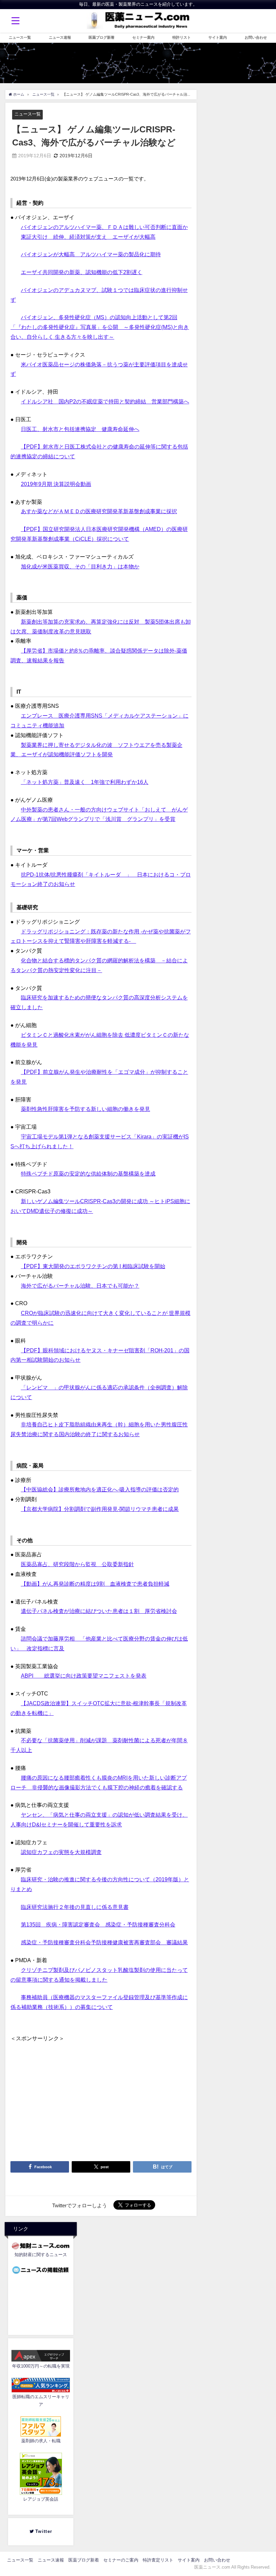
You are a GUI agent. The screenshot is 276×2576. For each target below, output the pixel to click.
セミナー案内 (143, 37)
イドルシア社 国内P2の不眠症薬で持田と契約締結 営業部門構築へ (105, 401)
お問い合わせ (256, 37)
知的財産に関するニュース (41, 2255)
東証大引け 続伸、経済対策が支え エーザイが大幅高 (88, 237)
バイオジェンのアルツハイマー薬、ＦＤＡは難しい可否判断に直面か (104, 227)
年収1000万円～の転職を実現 (41, 2366)
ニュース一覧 (20, 37)
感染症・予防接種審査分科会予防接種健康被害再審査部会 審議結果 (104, 1942)
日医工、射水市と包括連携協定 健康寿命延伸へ (80, 429)
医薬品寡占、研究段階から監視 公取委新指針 (77, 1564)
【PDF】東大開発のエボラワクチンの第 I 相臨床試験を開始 (93, 1266)
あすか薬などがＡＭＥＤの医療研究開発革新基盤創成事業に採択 (99, 511)
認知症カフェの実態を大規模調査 (61, 1852)
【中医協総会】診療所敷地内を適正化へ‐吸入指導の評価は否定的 (100, 1489)
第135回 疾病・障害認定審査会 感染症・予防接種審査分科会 (98, 1924)
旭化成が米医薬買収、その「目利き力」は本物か (80, 566)
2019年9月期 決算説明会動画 (56, 484)
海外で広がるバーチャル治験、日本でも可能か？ (80, 1286)
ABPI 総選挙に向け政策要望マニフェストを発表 (84, 1676)
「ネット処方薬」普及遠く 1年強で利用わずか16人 (85, 782)
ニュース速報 (60, 37)
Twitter (46, 2531)
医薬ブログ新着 (101, 37)
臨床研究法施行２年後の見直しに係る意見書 (75, 1907)
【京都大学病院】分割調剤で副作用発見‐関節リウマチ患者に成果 (100, 1509)
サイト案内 (218, 37)
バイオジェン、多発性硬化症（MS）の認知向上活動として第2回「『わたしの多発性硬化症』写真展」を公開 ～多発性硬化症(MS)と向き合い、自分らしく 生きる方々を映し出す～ (100, 327)
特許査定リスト (158, 2560)
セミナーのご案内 (121, 2560)
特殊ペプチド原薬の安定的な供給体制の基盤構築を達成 (88, 1174)
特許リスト (182, 37)
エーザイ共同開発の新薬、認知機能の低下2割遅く (82, 272)
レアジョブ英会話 (41, 2499)
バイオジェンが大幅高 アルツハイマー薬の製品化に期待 (91, 254)
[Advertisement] (101, 2090)
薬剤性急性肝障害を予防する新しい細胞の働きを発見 (85, 1109)
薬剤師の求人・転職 (41, 2441)
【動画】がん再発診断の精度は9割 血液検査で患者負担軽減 (95, 1584)
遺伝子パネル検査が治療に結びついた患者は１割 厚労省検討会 (99, 1611)
